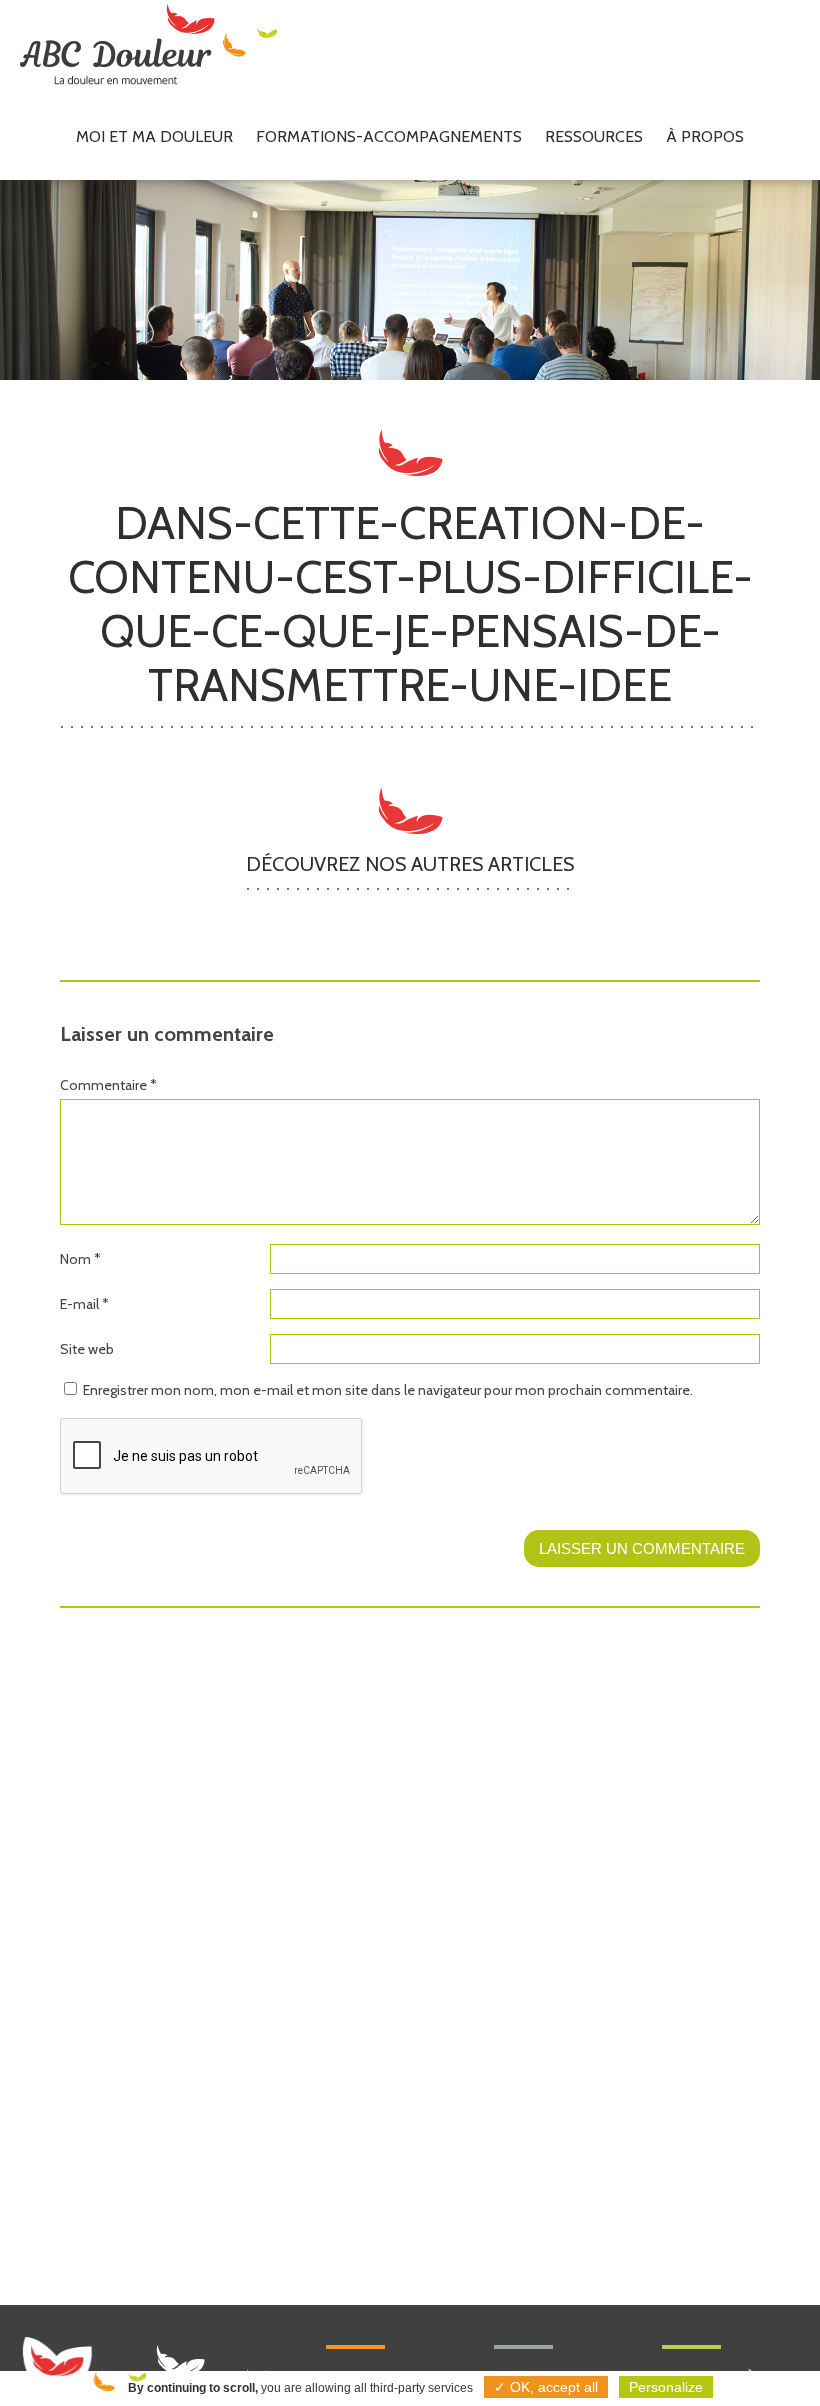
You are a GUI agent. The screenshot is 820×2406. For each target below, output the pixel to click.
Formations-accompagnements (389, 136)
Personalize (666, 2387)
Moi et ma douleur (154, 136)
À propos (705, 136)
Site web (87, 1349)
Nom (80, 1259)
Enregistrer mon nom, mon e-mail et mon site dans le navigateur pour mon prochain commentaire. (388, 1390)
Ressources (594, 136)
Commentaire (108, 1085)
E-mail (84, 1304)
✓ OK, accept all (546, 2387)
